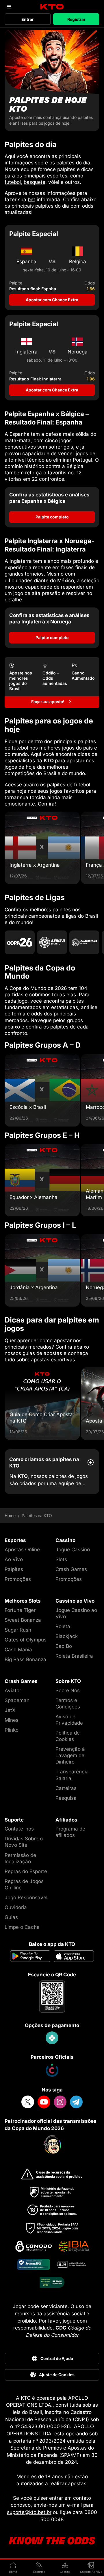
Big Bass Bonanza (25, 1659)
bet (31, 199)
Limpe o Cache (22, 1927)
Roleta (63, 1626)
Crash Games (71, 1569)
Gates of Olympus (26, 1640)
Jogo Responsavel (26, 1897)
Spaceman (17, 1700)
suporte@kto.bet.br (29, 2512)
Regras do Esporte (26, 1871)
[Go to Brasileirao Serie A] (52, 942)
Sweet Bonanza (23, 1620)
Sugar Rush (18, 1630)
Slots (61, 1559)
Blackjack (67, 1636)
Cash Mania (18, 1650)
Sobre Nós (68, 1690)
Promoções (18, 1579)
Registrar (76, 19)
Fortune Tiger (20, 1610)
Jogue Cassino (73, 1550)
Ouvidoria (16, 1907)
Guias (11, 1917)
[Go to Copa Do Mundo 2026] (20, 942)
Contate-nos (19, 1829)
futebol (13, 182)
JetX (10, 1710)
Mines (12, 1720)
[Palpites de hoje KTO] (52, 80)
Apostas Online (22, 1550)
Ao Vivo (14, 1559)
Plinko (12, 1730)
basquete (35, 182)
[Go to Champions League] (84, 942)
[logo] (52, 7)
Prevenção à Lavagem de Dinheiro (70, 1755)
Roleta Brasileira (74, 1656)
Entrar (28, 19)
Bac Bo (64, 1646)
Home (10, 1516)
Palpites (14, 1569)
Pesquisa (66, 1798)
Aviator (13, 1690)
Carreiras (66, 1788)
